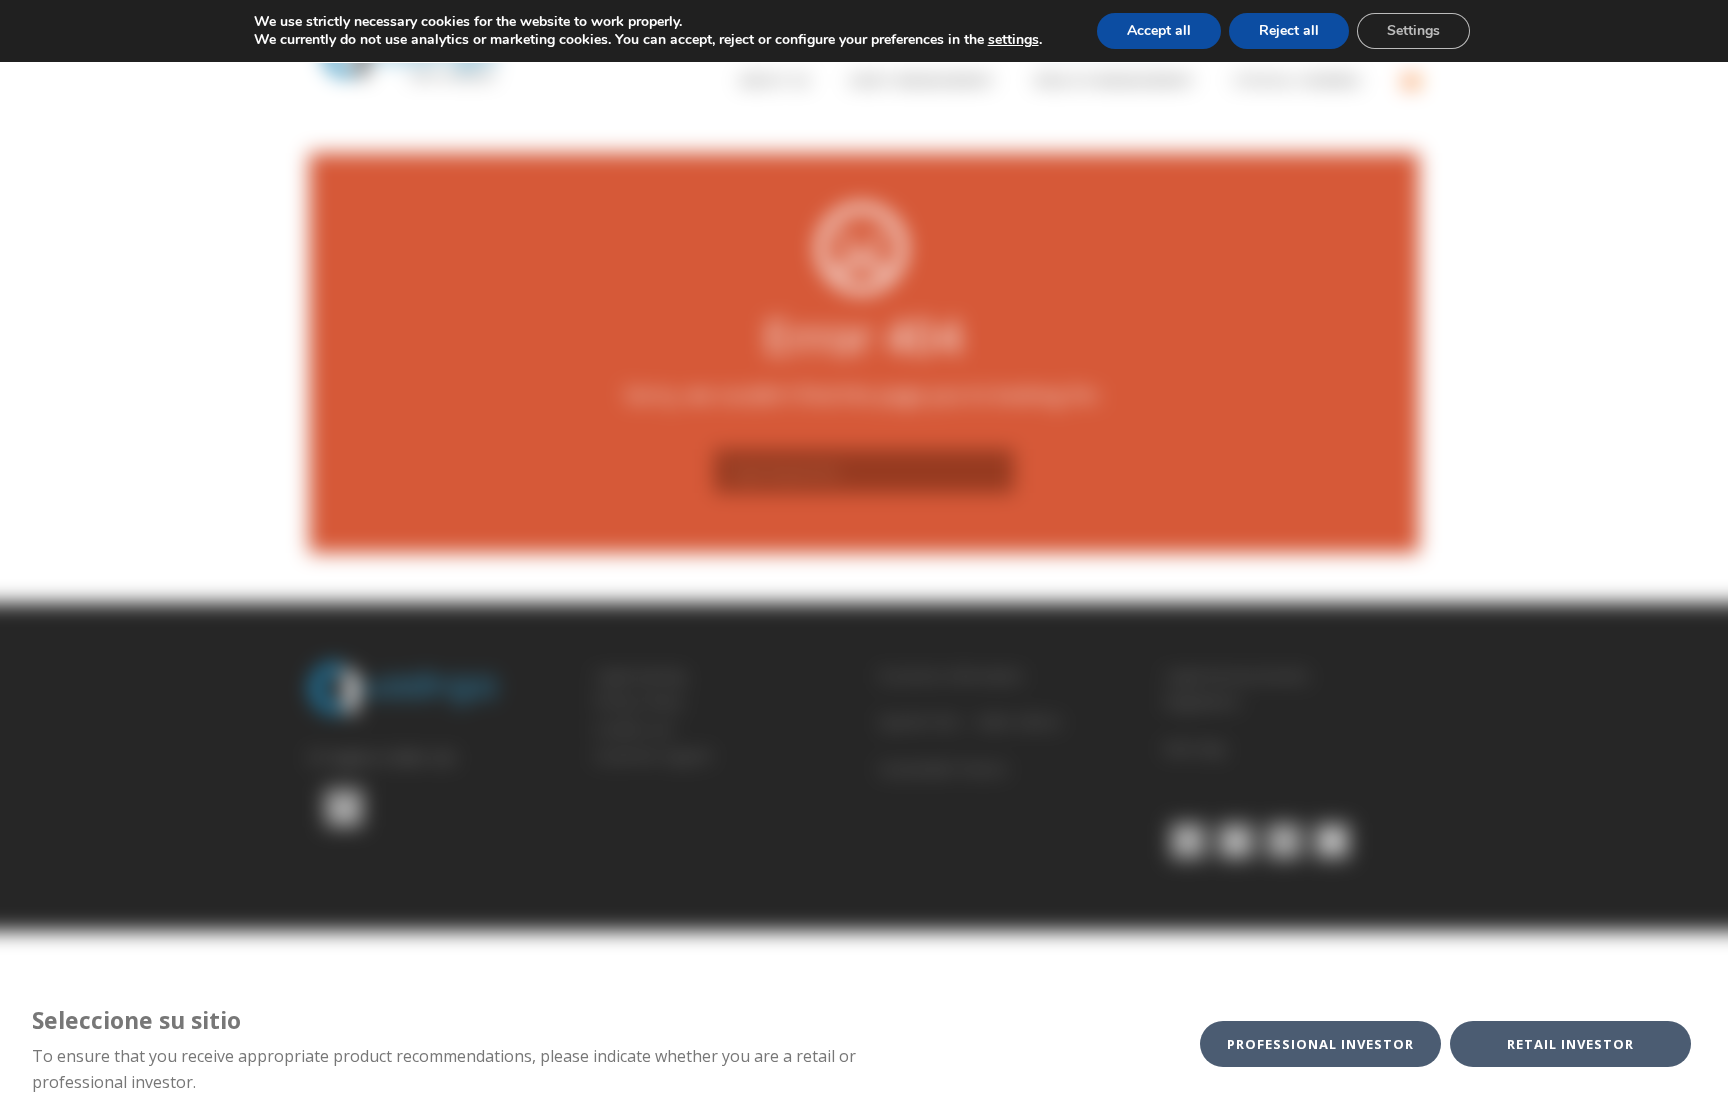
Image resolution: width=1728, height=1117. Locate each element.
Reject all (1289, 30)
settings (1013, 40)
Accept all (1159, 30)
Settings (1413, 30)
